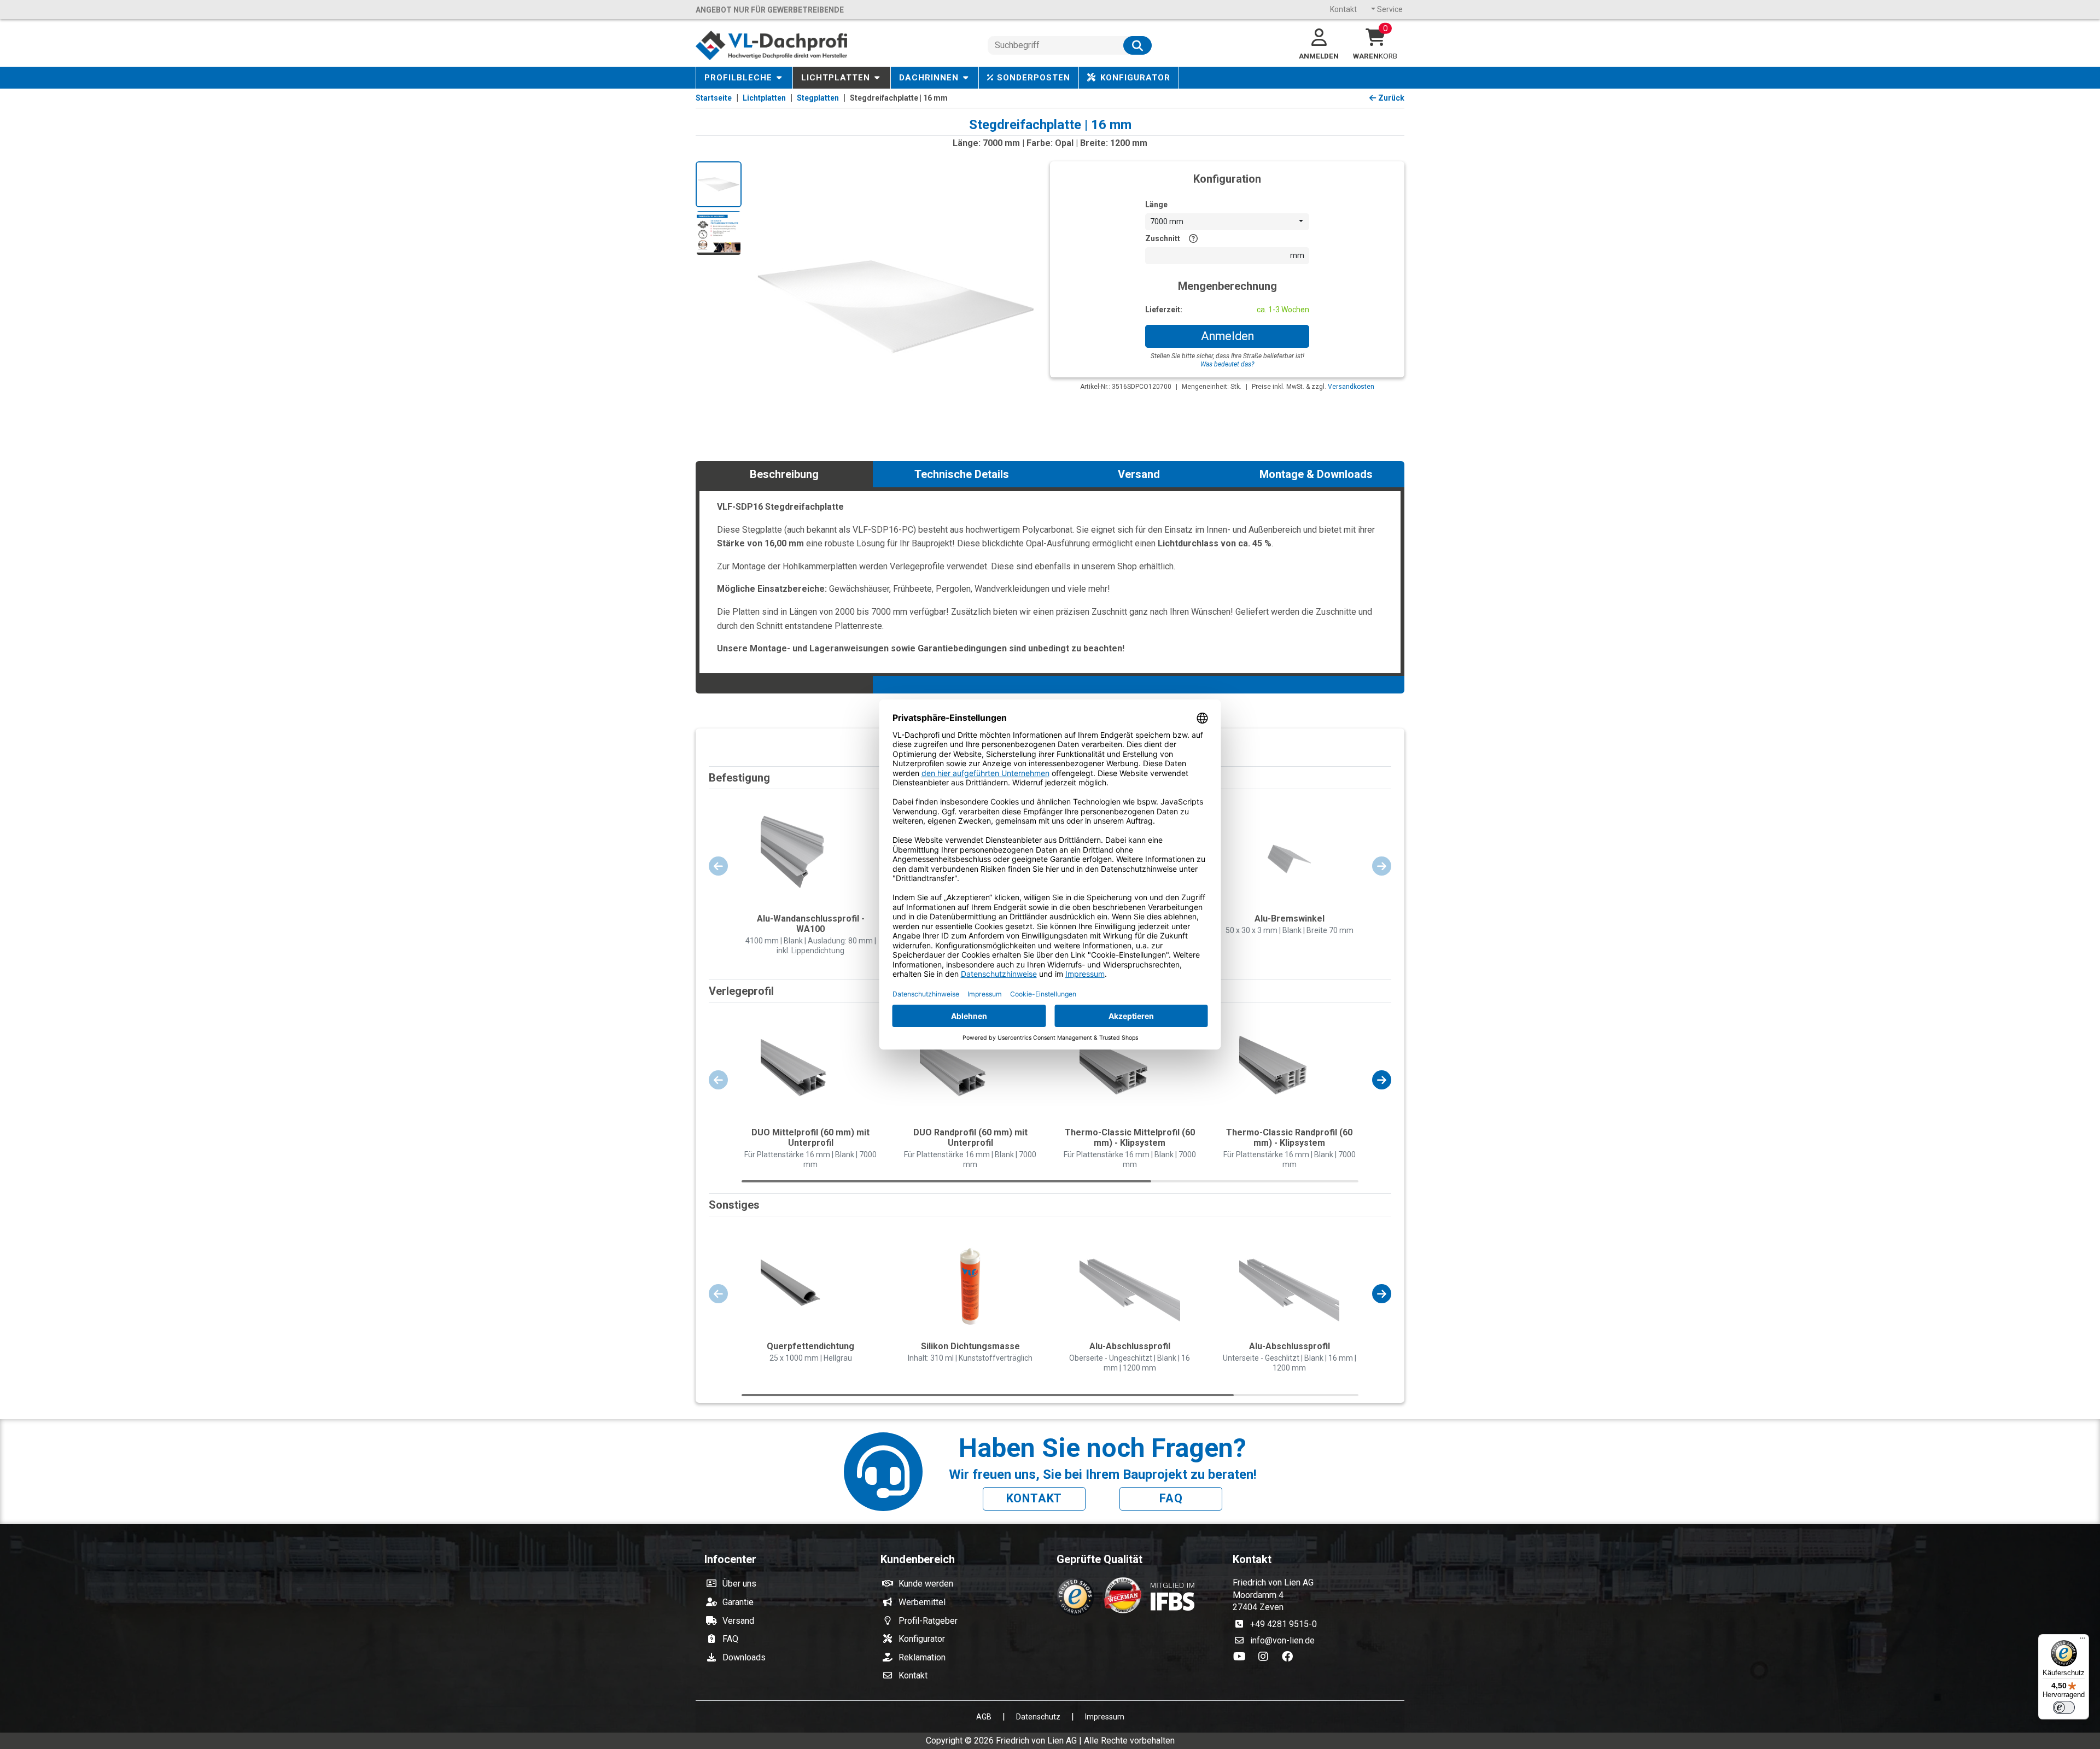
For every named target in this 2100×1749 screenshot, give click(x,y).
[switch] (2064, 1707)
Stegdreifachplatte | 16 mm (899, 98)
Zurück (1391, 98)
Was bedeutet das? (1227, 364)
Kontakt (1343, 9)
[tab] (784, 474)
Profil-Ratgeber (928, 1621)
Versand (738, 1621)
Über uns (739, 1584)
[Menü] (2082, 1641)
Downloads (744, 1657)
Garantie (738, 1602)
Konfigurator (922, 1639)
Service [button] (1389, 9)
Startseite (714, 98)
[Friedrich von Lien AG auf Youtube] (1242, 1657)
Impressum (1105, 1717)
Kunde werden (926, 1584)
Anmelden (1227, 336)
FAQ (1171, 1498)
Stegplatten (818, 98)
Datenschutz (1038, 1717)
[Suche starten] (1137, 45)
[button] (1382, 1080)
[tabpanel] (1050, 581)
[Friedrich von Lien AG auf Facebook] (1290, 1657)
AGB (984, 1717)
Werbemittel (922, 1602)
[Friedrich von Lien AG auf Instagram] (1267, 1657)
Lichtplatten (764, 98)
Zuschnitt (1163, 238)
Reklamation (922, 1657)
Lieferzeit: (1164, 310)
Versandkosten (1351, 387)
